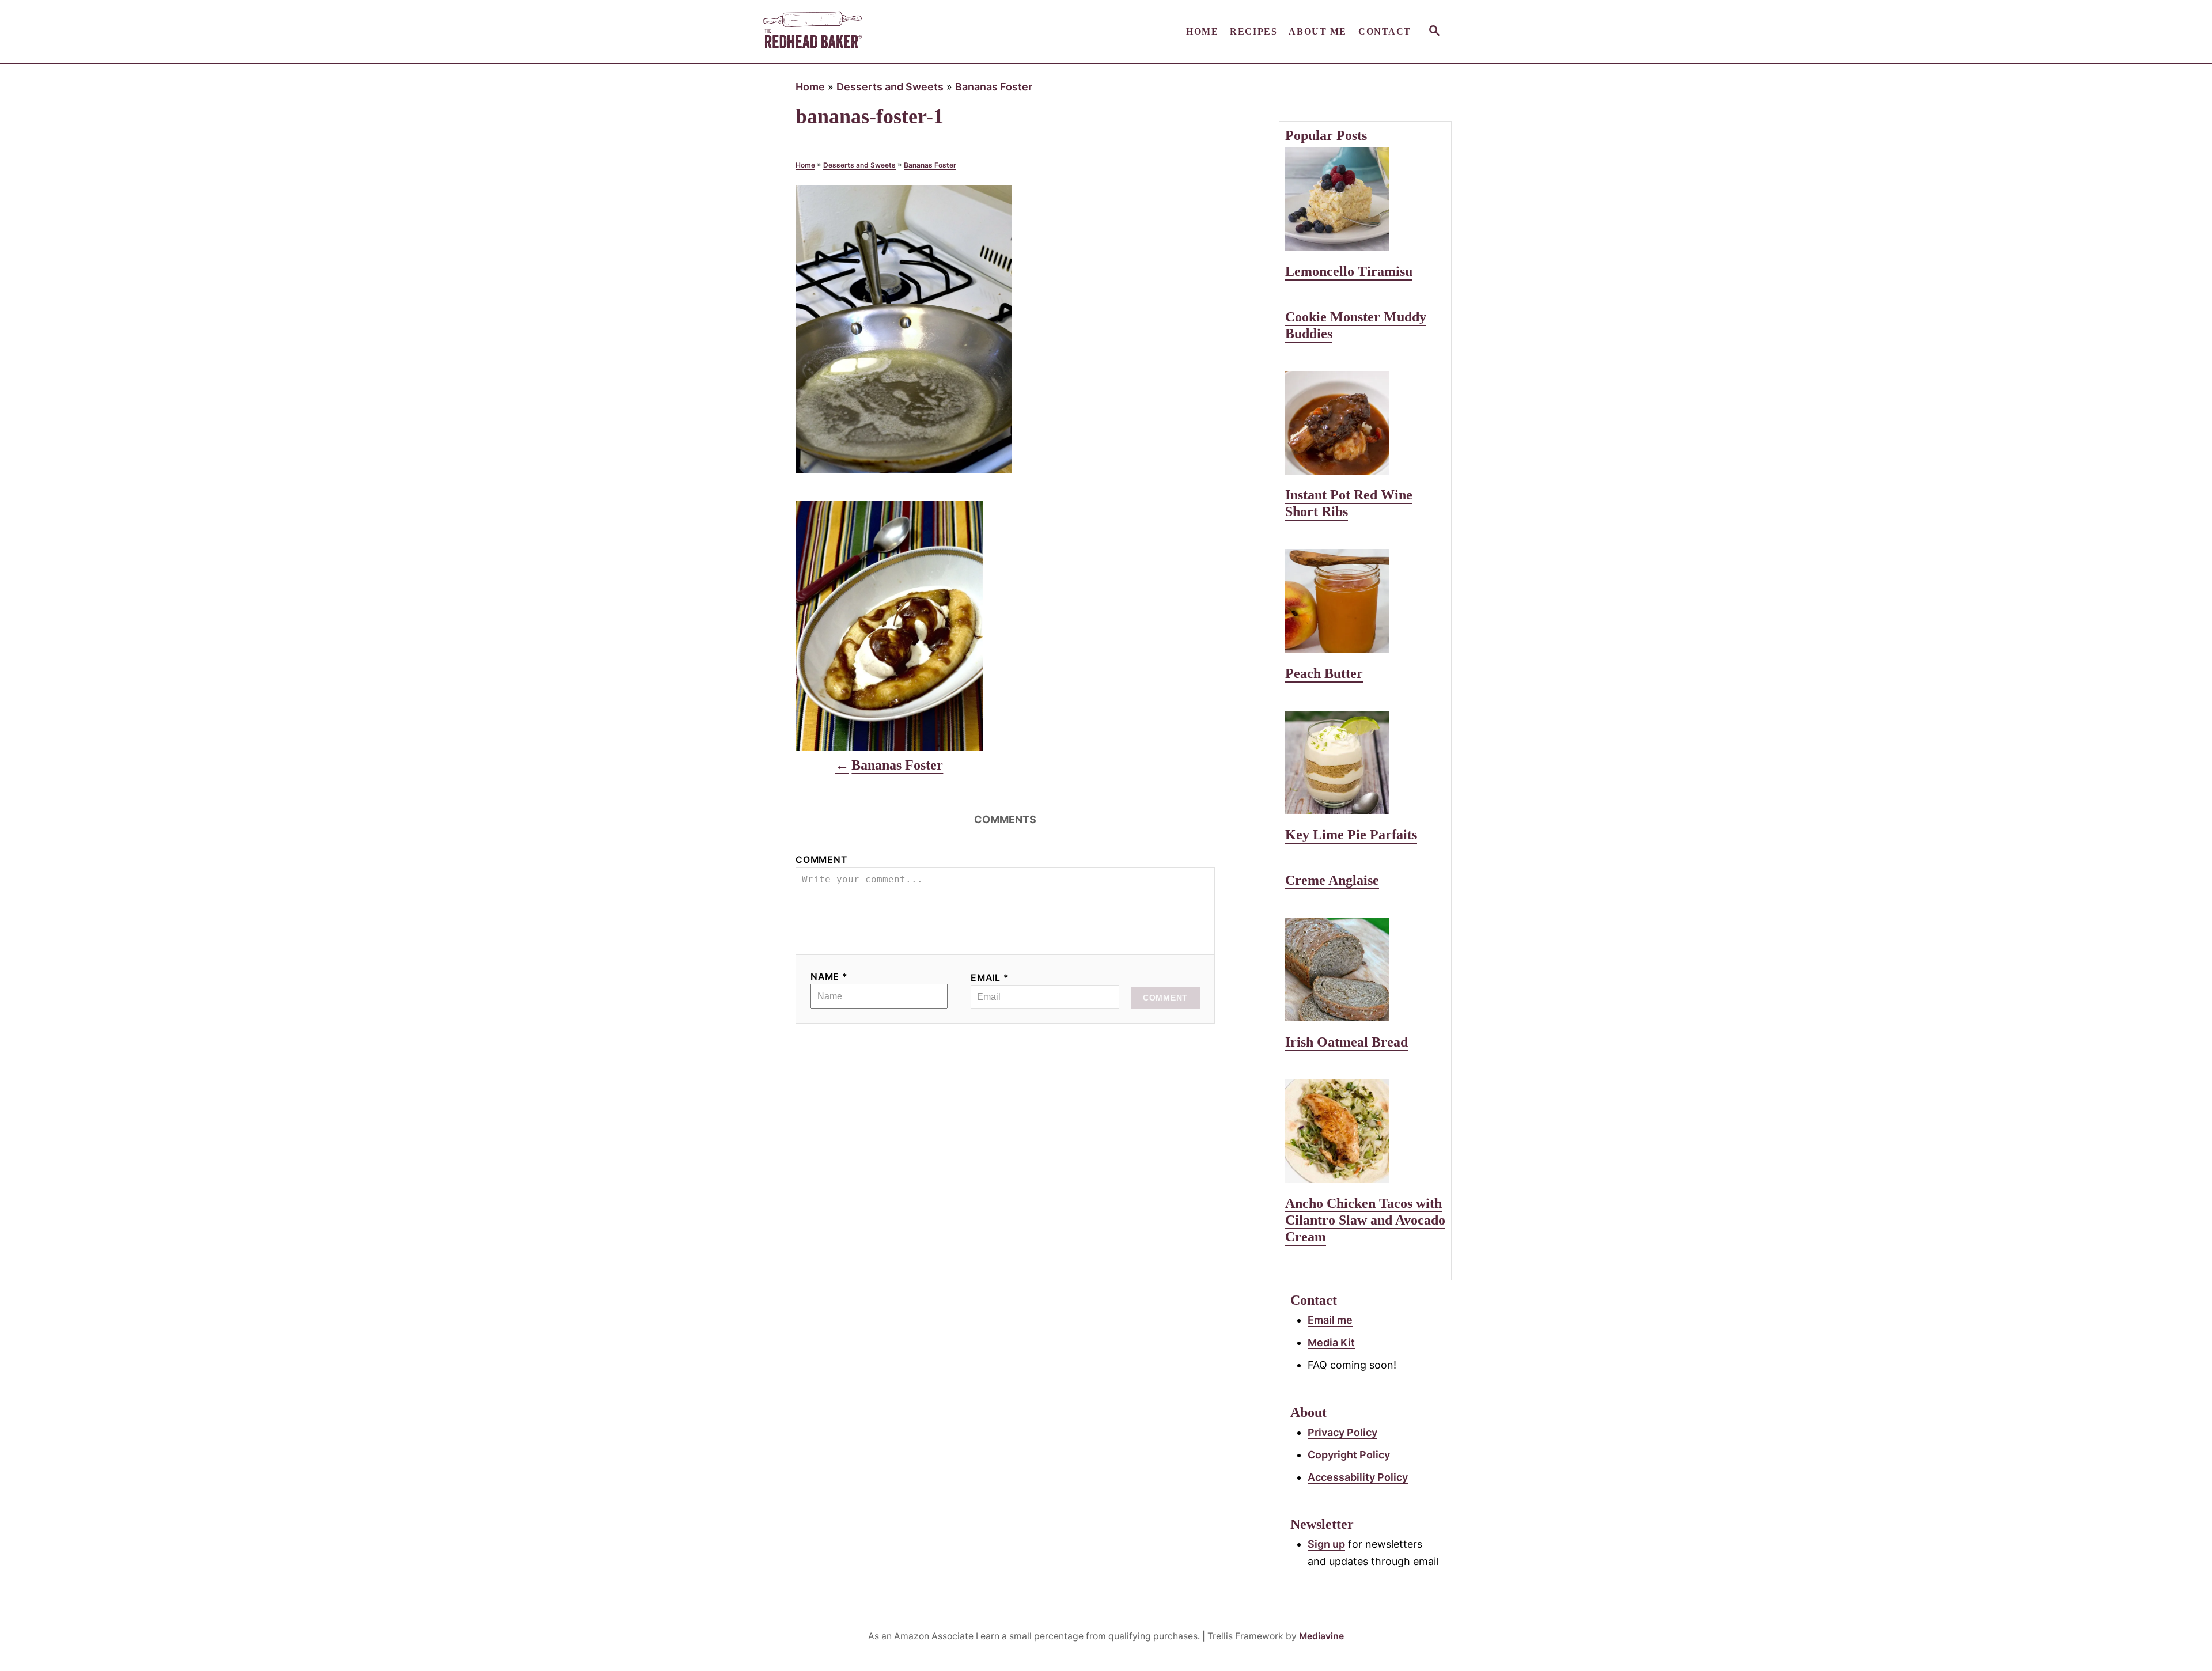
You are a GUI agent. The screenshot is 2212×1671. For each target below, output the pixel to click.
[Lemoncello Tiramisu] (1365, 199)
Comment (821, 860)
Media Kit (1331, 1342)
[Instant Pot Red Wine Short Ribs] (1365, 423)
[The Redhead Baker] (864, 32)
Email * (990, 978)
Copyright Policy (1349, 1455)
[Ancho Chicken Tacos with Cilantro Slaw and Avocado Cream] (1365, 1131)
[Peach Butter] (1365, 601)
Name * (829, 977)
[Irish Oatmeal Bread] (1365, 969)
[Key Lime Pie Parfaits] (1365, 763)
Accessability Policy (1358, 1477)
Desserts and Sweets (890, 87)
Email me (1330, 1320)
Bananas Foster (994, 87)
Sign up (1326, 1544)
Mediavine (1321, 1636)
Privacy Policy (1342, 1432)
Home (810, 87)
